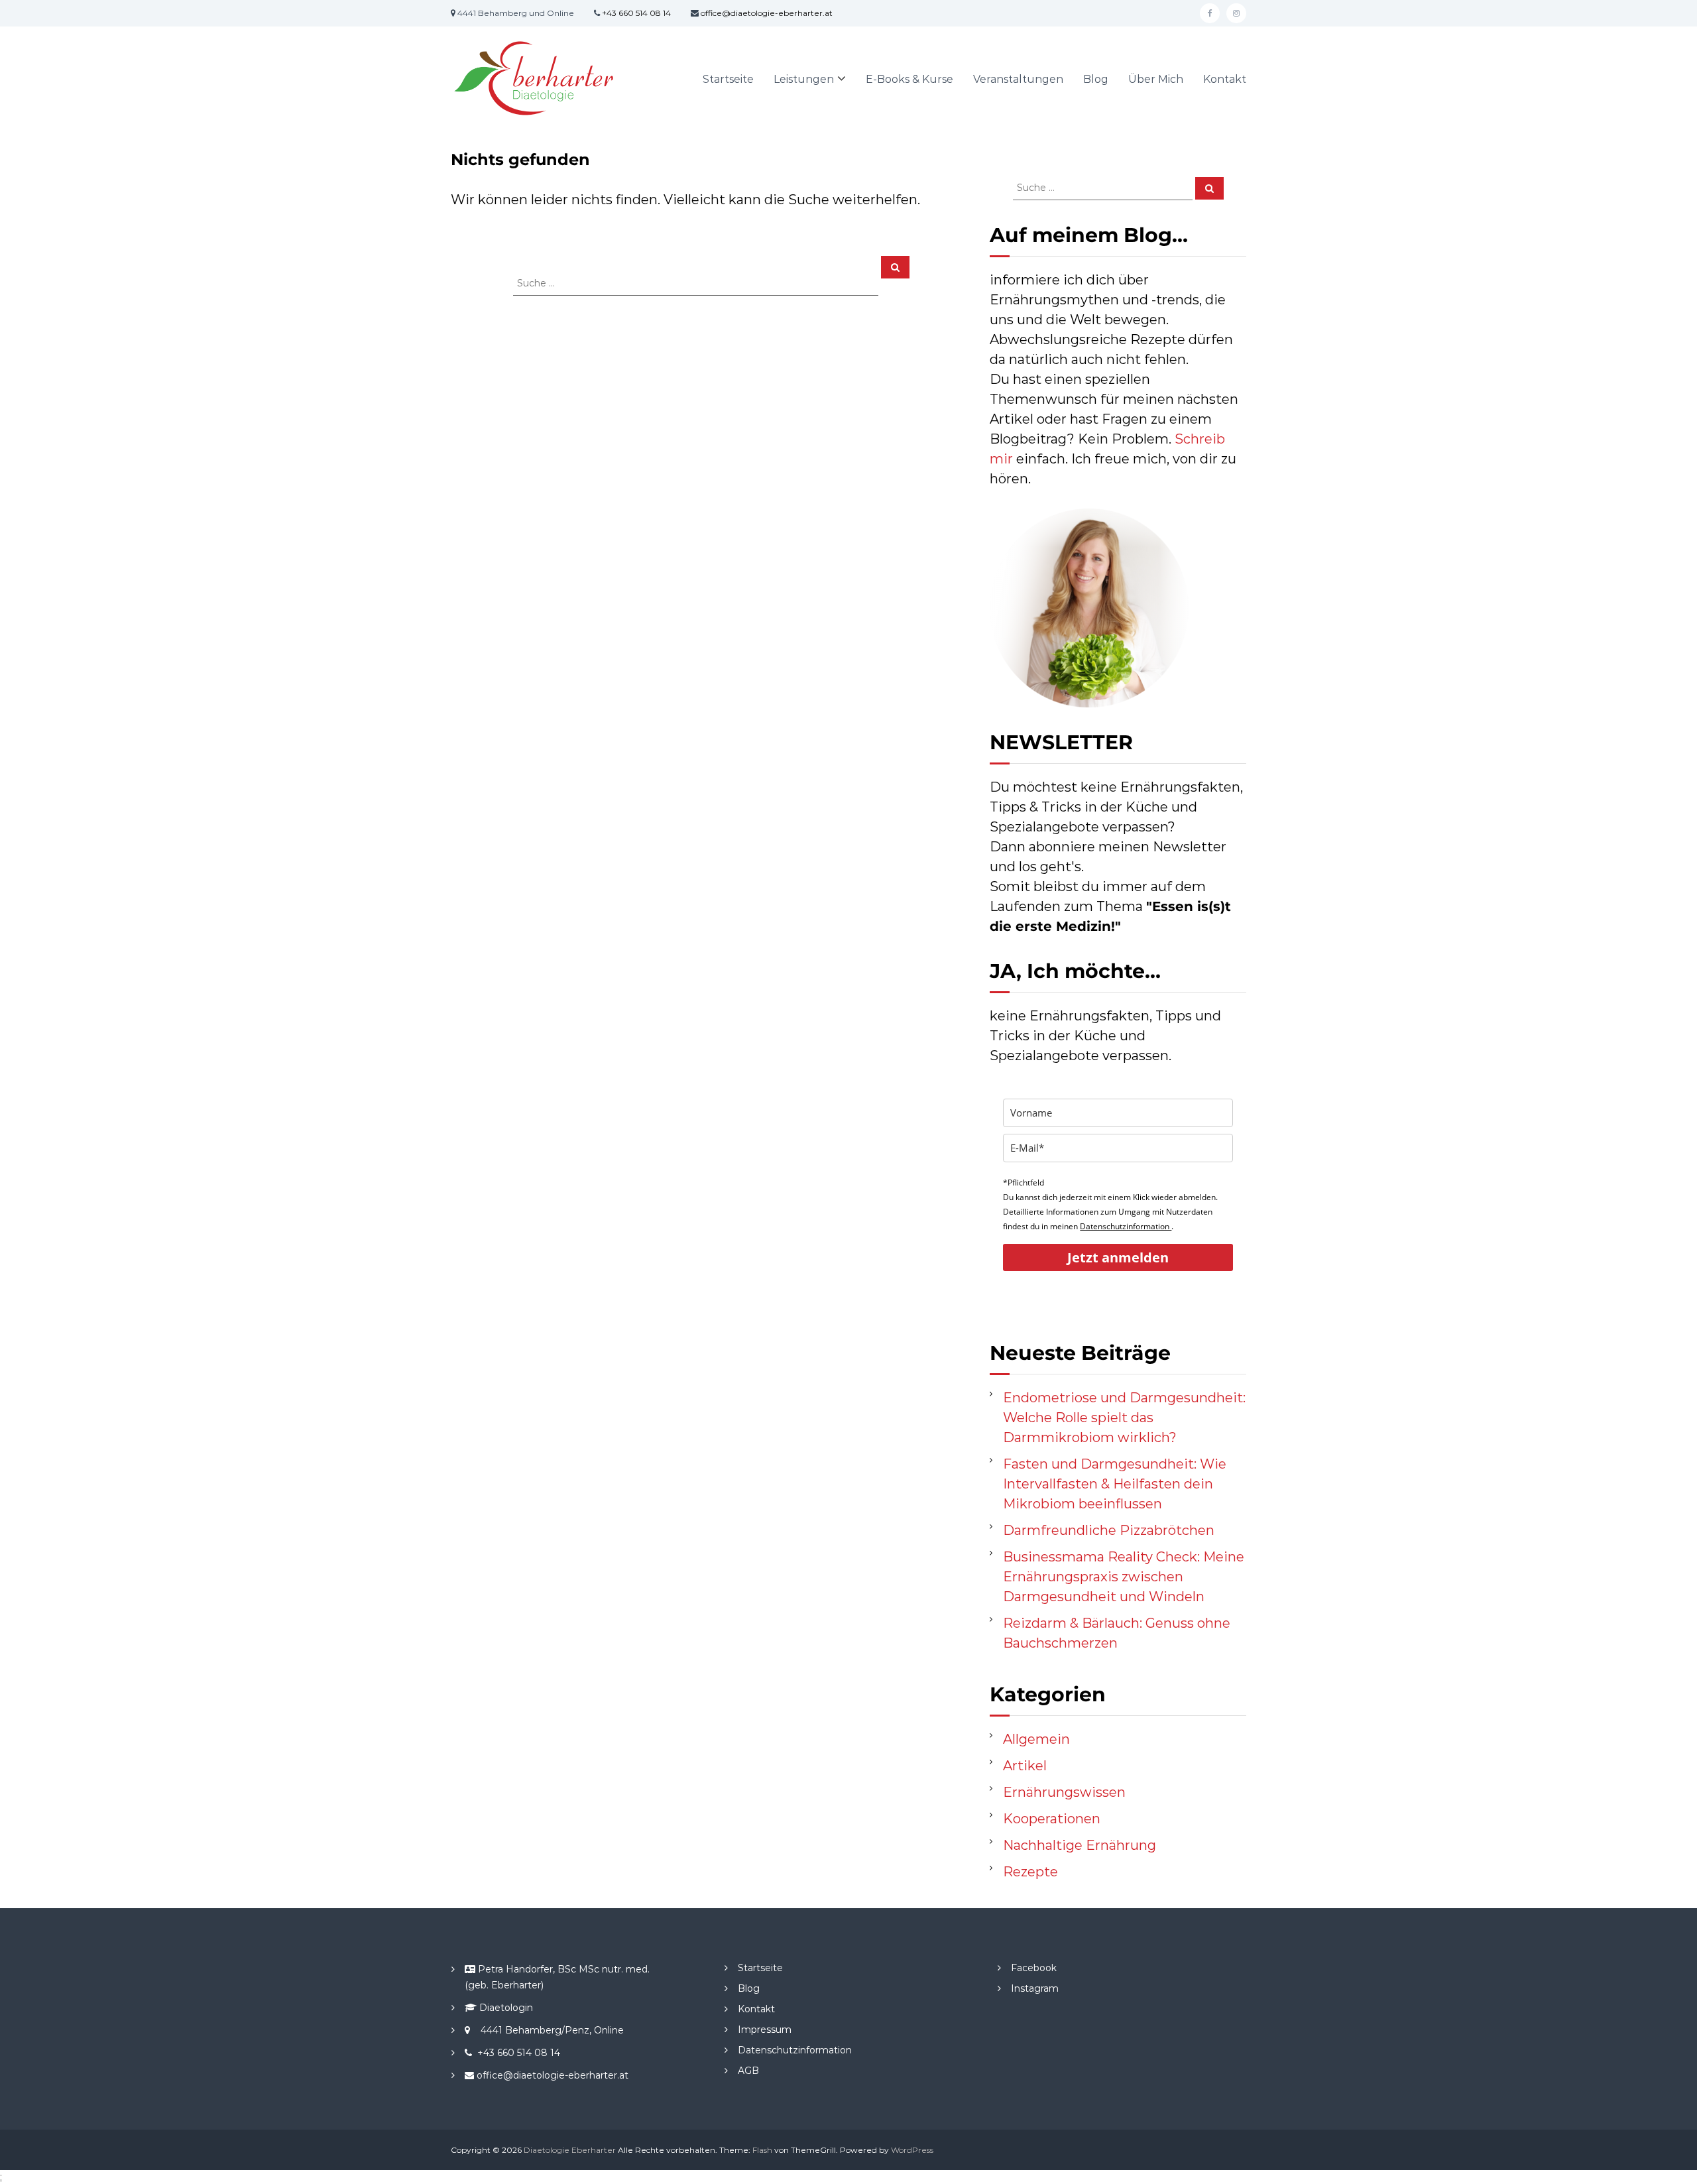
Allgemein (1036, 1739)
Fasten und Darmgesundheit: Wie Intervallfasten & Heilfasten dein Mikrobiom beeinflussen (1115, 1484)
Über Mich (1156, 79)
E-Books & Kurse (909, 79)
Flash (762, 2150)
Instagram (1035, 1988)
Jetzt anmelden (1118, 1257)
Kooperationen (1052, 1819)
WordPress (912, 2150)
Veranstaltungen (1018, 79)
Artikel (1025, 1766)
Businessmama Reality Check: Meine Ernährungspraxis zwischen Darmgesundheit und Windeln (1124, 1577)
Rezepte (1030, 1872)
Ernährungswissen (1064, 1792)
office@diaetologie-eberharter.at (767, 13)
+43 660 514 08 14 (636, 13)
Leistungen (804, 79)
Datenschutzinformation (1126, 1226)
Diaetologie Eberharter (570, 2150)
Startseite (728, 79)
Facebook (1034, 1968)
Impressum (765, 2030)
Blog (1096, 79)
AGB (748, 2071)
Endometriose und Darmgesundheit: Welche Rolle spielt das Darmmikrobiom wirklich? (1124, 1418)
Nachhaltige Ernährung (1080, 1845)
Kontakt (1225, 79)
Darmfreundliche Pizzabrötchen (1109, 1530)
